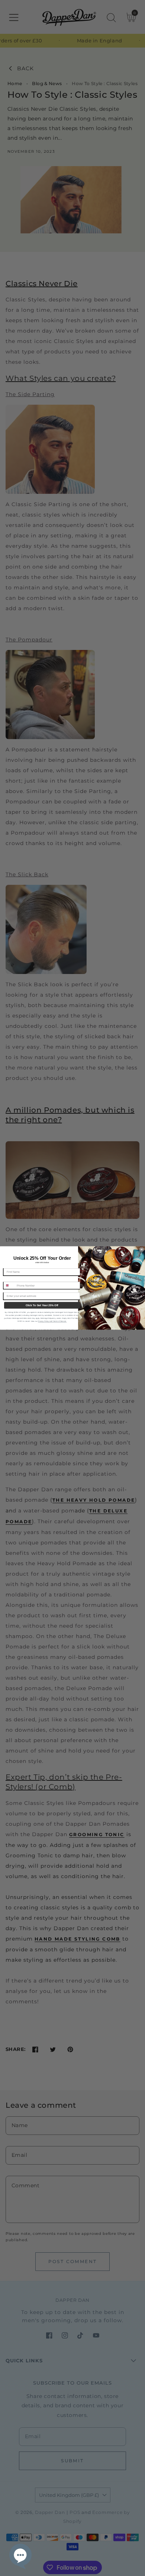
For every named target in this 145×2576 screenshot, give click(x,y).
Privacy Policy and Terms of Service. (52, 1321)
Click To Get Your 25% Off (42, 1305)
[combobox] (9, 1285)
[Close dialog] (142, 1250)
